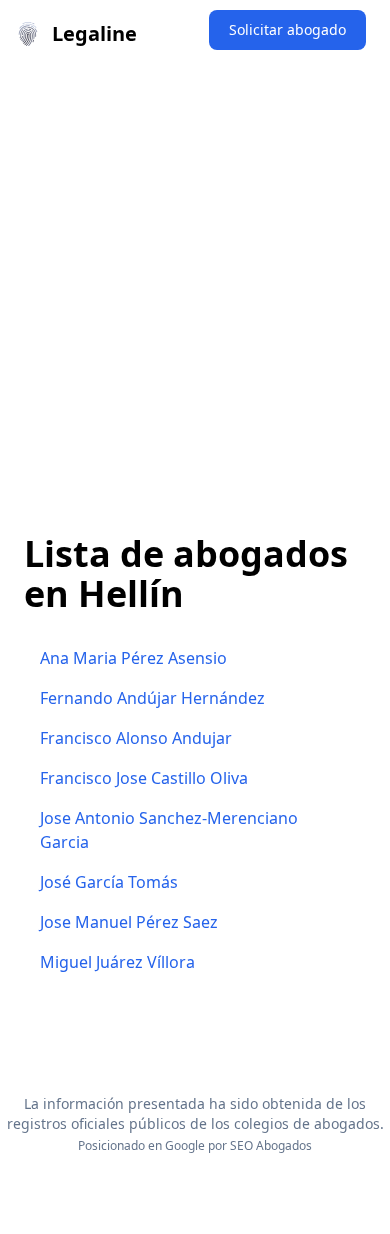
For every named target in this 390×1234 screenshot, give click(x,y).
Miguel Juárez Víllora (117, 962)
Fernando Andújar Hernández (152, 698)
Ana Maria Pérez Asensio (133, 658)
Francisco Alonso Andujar (136, 738)
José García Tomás (109, 882)
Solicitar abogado (287, 29)
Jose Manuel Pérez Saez (129, 922)
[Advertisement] (195, 273)
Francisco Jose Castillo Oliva (144, 778)
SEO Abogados (271, 1145)
